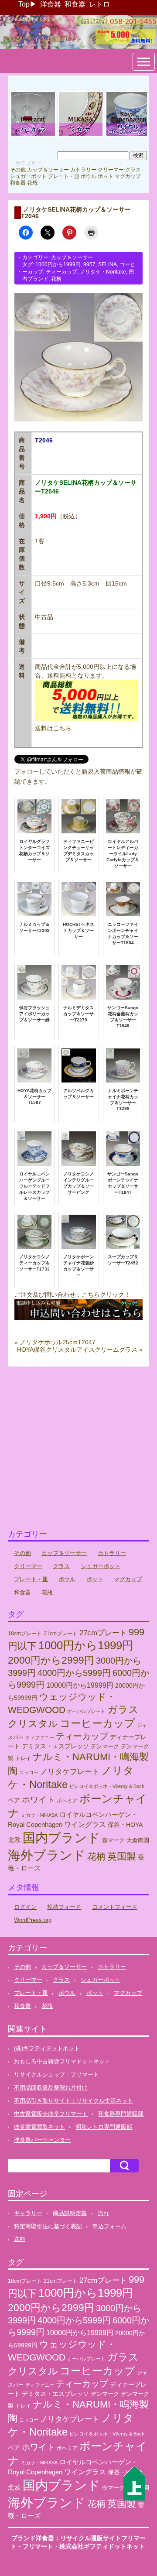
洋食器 (51, 4)
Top (24, 4)
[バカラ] (33, 135)
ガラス (123, 1709)
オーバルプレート (86, 1711)
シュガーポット (28, 176)
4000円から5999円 (74, 1673)
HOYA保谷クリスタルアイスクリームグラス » (80, 1350)
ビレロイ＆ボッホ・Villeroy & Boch (107, 1786)
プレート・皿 (64, 176)
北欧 (14, 1840)
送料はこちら (53, 728)
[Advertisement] (78, 1452)
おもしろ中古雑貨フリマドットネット (62, 2061)
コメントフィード (115, 1907)
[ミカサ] (81, 135)
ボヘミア (67, 1801)
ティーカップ (61, 272)
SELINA (108, 264)
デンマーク (105, 1746)
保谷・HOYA (125, 1825)
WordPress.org (33, 1920)
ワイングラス (85, 1824)
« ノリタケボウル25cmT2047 (55, 1342)
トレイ (23, 1758)
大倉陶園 (138, 1840)
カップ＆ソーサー (48, 170)
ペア (14, 1800)
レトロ (99, 4)
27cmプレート (103, 1633)
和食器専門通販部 (121, 2114)
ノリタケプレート (70, 1771)
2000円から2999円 (51, 1660)
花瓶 (32, 183)
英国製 (122, 1856)
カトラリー (83, 170)
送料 (20, 2239)
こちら (91, 1295)
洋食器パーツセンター (42, 2140)
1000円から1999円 (58, 264)
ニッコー (29, 1772)
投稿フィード (64, 1907)
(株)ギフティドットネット (47, 2048)
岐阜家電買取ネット (39, 2127)
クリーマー (111, 170)
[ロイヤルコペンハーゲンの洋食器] (128, 135)
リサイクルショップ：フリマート (56, 2074)
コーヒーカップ (97, 1723)
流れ (103, 2213)
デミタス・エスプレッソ (55, 1746)
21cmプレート (61, 1634)
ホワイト (38, 1800)
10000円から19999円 (80, 1685)
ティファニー (40, 1737)
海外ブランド (47, 1855)
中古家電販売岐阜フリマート (51, 2114)
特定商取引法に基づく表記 (48, 2226)
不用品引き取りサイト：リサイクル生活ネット (73, 2101)
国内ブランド (61, 1838)
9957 (89, 264)
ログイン (25, 1907)
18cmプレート (25, 1634)
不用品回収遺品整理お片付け (51, 2088)
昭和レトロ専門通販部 (104, 2127)
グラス (133, 170)
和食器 (75, 4)
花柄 (56, 279)
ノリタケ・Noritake (103, 272)
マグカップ (128, 176)
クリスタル (33, 1724)
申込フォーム (109, 2226)
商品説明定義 (70, 2213)
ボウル (89, 176)
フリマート (38, 2546)
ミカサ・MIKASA (39, 1815)
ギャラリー (28, 2213)
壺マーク (113, 1840)
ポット (106, 176)
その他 (18, 170)
